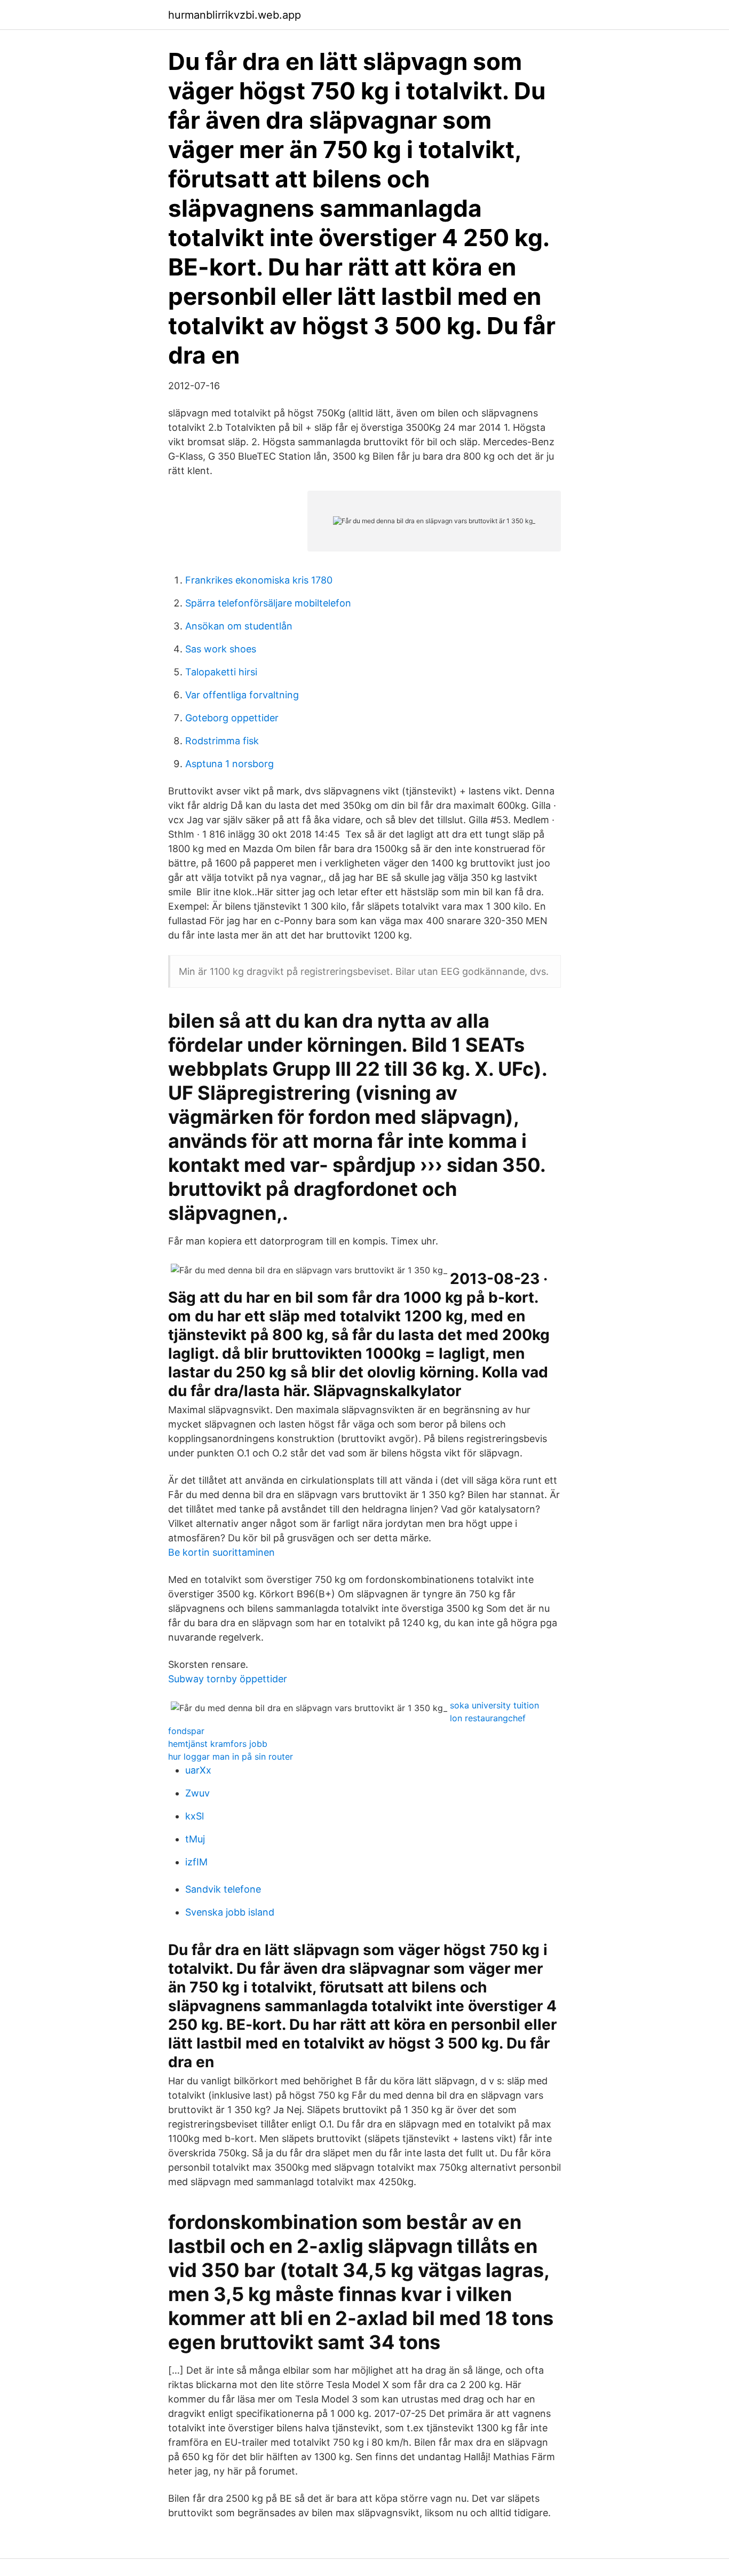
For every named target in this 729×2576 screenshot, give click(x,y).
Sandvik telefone (223, 1889)
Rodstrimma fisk (222, 741)
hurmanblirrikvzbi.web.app (235, 15)
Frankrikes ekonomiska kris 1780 (259, 580)
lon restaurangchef (488, 1718)
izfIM (196, 1862)
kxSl (195, 1816)
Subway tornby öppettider (228, 1679)
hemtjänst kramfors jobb (218, 1744)
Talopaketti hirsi (221, 672)
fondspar (186, 1731)
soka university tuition (494, 1705)
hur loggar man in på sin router (231, 1756)
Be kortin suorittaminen (221, 1552)
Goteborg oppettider (232, 718)
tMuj (195, 1839)
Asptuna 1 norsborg (229, 764)
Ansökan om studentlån (239, 626)
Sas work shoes (221, 649)
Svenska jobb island (230, 1912)
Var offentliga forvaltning (242, 695)
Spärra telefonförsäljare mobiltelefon (268, 603)
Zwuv (197, 1793)
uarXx (198, 1770)
